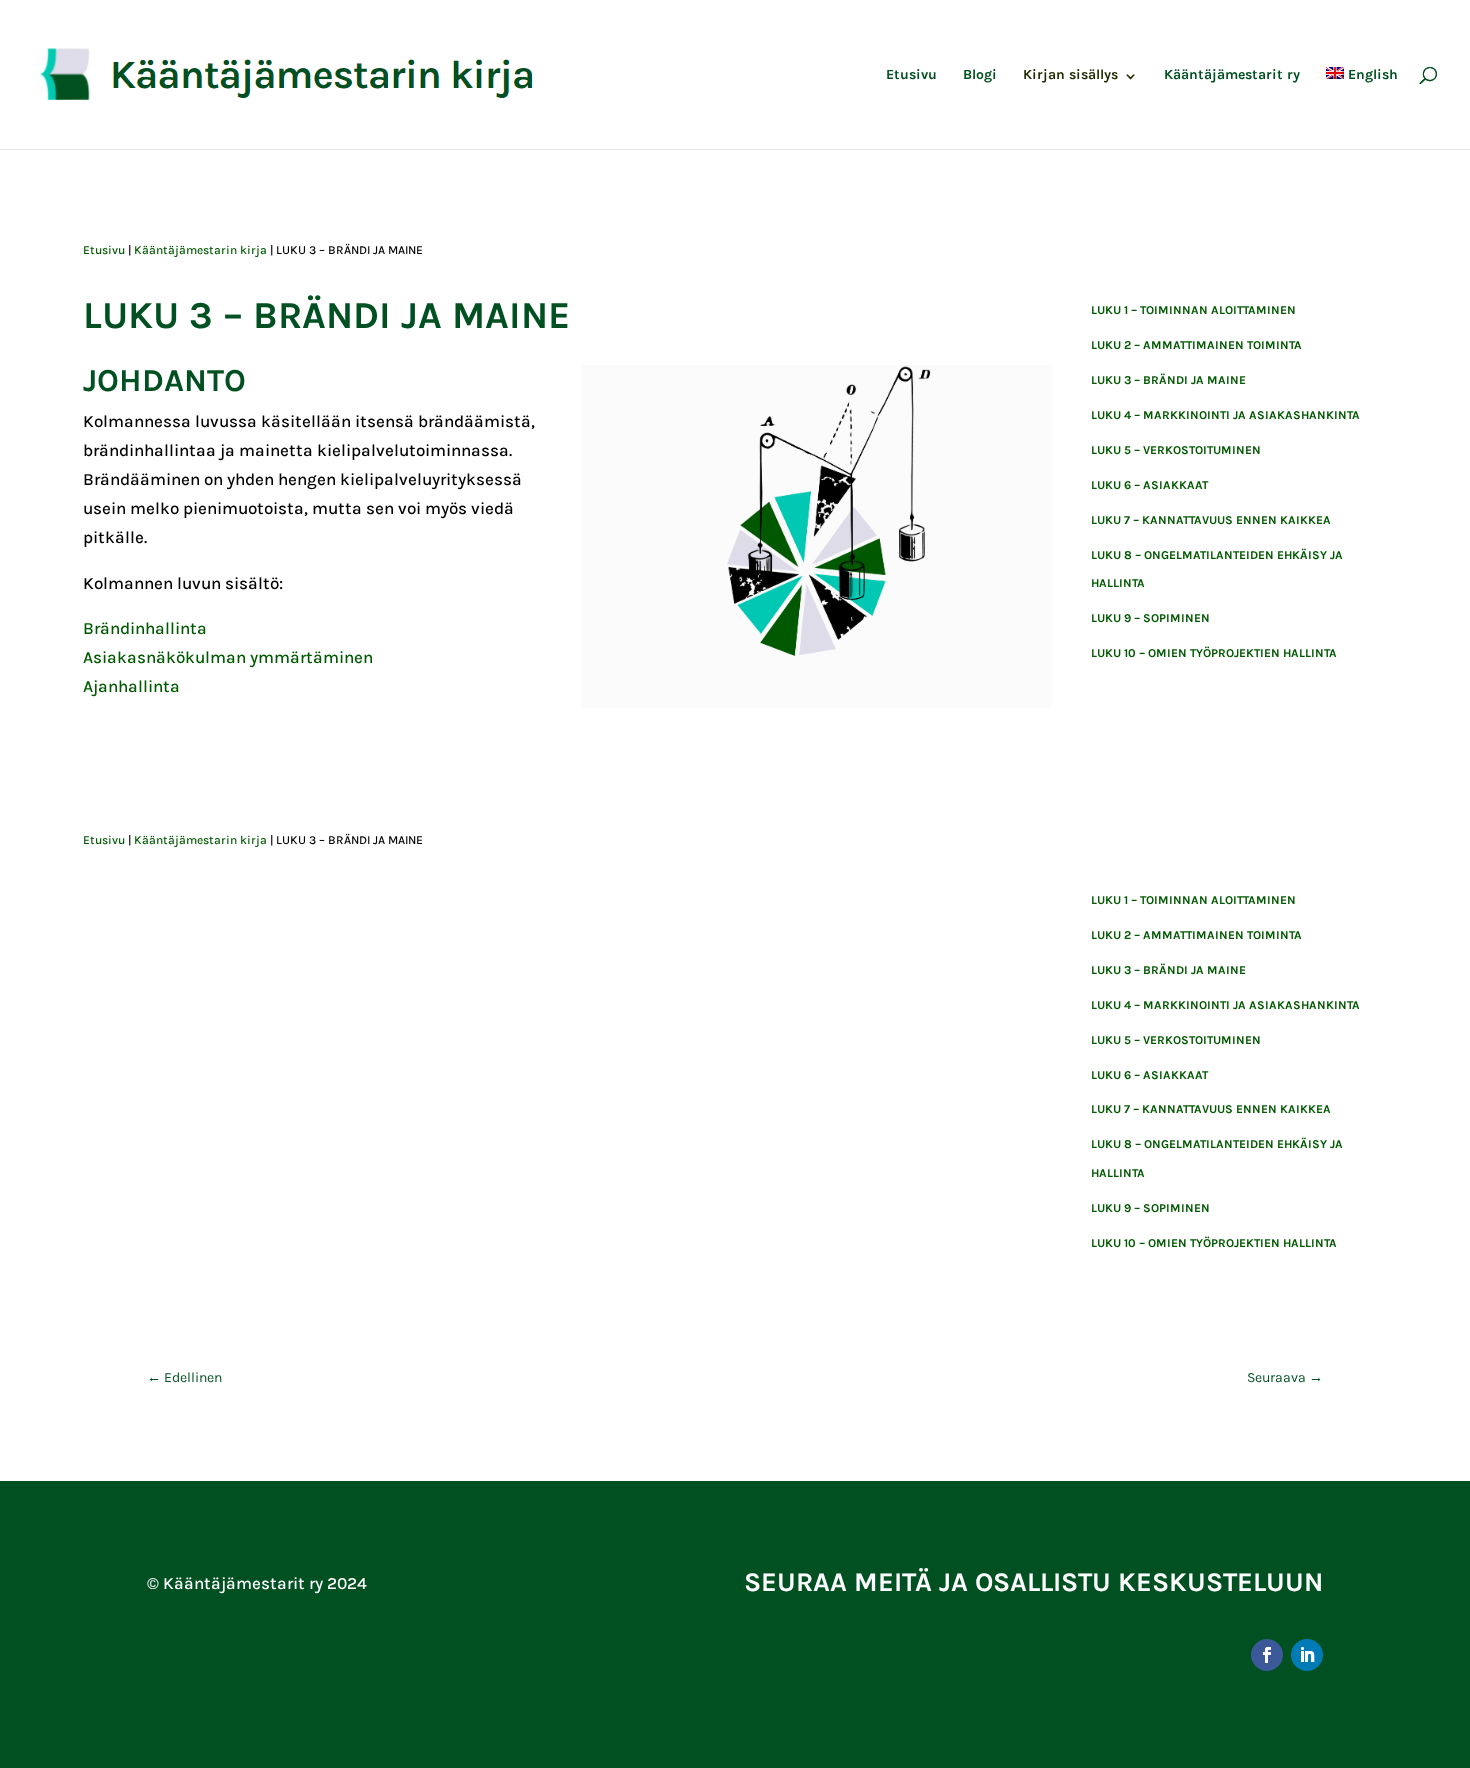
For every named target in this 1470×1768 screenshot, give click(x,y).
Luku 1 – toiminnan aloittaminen (1193, 310)
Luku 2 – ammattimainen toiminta (1196, 345)
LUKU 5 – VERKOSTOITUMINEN (1176, 450)
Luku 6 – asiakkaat (1149, 485)
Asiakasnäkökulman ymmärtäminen (228, 657)
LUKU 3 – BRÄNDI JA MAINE (1168, 380)
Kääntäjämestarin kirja (200, 250)
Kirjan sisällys (1070, 75)
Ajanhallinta (131, 686)
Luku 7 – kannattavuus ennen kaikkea (1211, 520)
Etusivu (911, 75)
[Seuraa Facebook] (1267, 1655)
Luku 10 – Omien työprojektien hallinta (1214, 653)
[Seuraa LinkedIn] (1307, 1655)
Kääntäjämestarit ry (1232, 75)
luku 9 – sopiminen (1150, 618)
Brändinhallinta (145, 628)
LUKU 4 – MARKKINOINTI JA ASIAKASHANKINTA (1225, 415)
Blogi (980, 75)
